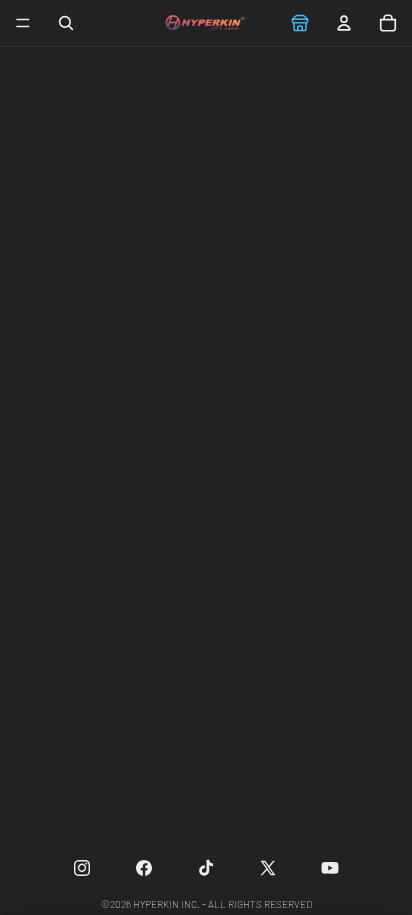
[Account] (344, 23)
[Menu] (23, 23)
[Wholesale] (300, 23)
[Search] (66, 23)
